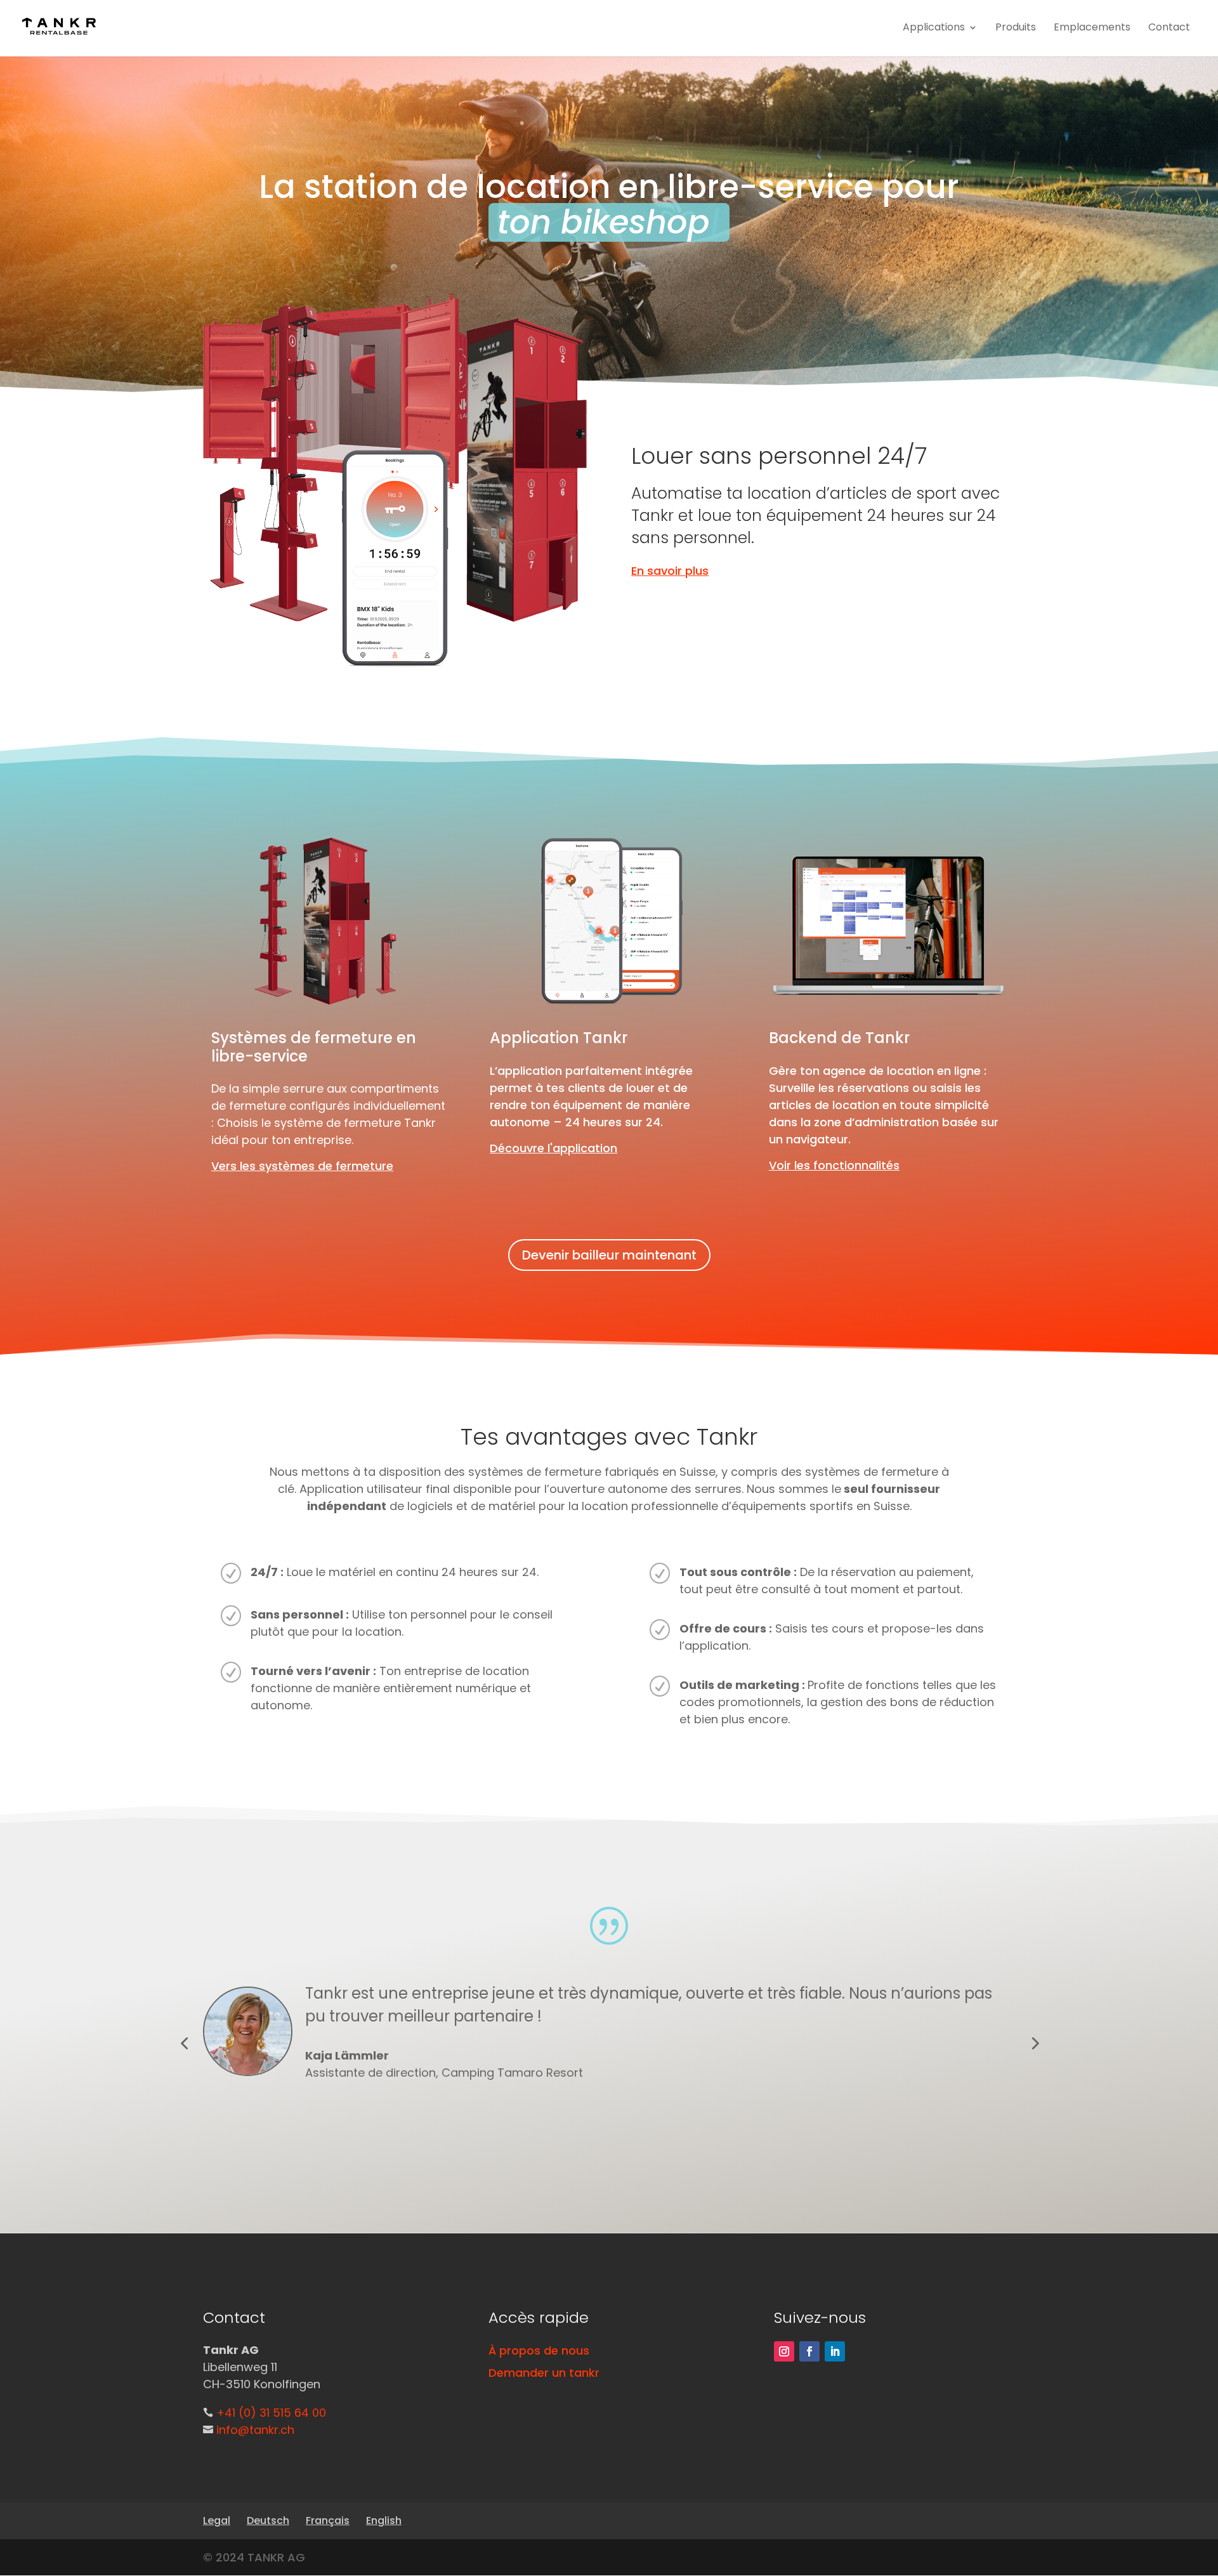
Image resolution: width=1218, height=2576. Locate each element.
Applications (934, 27)
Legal (217, 2520)
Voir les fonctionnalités (834, 1165)
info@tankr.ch (255, 2430)
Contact (1169, 27)
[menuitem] (268, 2520)
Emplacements (1092, 27)
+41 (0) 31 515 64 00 (271, 2413)
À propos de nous (539, 2350)
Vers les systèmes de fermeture (302, 1166)
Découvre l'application (553, 1148)
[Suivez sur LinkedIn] (835, 2351)
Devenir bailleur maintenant (609, 1255)
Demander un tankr (544, 2373)
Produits (1016, 27)
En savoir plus (670, 571)
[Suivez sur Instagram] (784, 2351)
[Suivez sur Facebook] (809, 2351)
